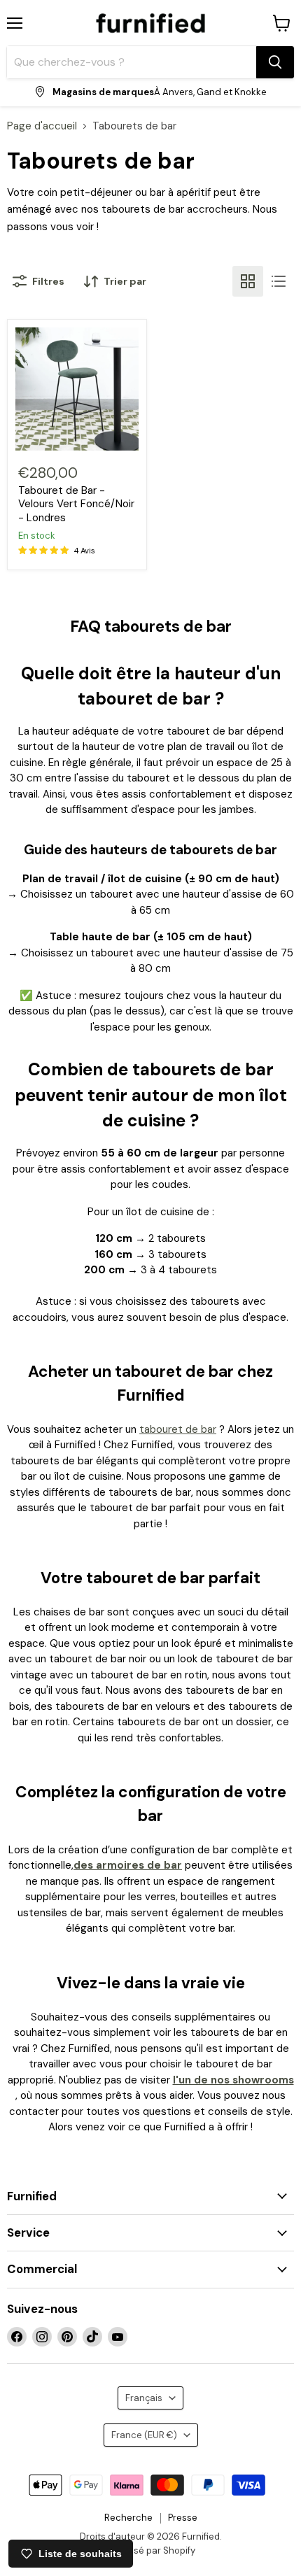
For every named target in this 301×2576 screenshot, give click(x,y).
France (144, 2435)
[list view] (279, 281)
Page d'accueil (42, 126)
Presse (183, 2518)
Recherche (128, 2518)
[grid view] (248, 281)
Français (144, 2398)
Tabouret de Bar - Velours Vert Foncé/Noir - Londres (76, 504)
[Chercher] (275, 62)
